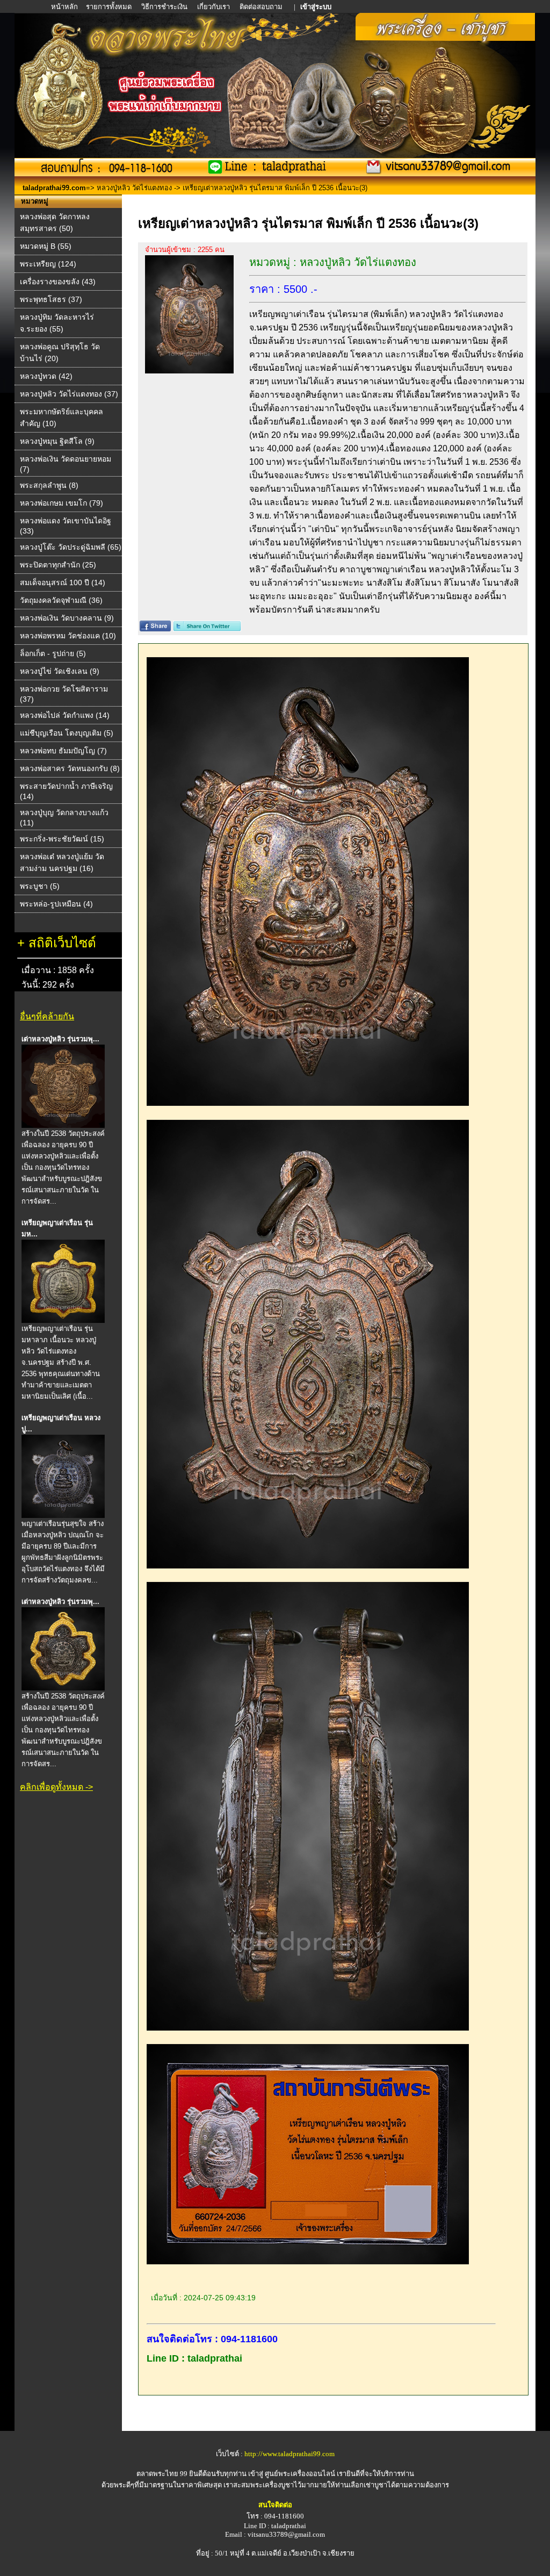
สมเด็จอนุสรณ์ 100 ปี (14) (63, 582)
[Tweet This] (207, 628)
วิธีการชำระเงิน (165, 7)
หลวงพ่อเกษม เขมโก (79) (61, 503)
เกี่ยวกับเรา (214, 7)
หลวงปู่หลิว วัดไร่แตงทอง (134, 188)
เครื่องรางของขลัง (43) (58, 282)
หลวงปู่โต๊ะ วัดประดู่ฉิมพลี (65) (71, 547)
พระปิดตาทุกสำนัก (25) (58, 565)
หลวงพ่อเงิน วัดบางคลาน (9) (67, 618)
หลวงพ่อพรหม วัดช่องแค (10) (68, 636)
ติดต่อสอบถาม (262, 7)
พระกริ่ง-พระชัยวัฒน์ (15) (62, 839)
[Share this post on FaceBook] (155, 628)
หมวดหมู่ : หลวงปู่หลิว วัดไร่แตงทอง (333, 262)
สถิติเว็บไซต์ (62, 943)
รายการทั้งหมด (109, 7)
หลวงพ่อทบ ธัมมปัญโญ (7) (63, 751)
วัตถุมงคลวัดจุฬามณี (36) (61, 600)
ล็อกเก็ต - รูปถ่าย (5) (53, 653)
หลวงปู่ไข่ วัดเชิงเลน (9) (60, 671)
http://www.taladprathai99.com (290, 2454)
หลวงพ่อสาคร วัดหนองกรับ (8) (70, 768)
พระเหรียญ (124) (48, 264)
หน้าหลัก (65, 7)
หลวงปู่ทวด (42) (46, 376)
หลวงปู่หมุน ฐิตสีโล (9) (57, 441)
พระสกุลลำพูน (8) (49, 485)
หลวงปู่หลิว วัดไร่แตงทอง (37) (69, 394)
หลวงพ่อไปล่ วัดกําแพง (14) (65, 715)
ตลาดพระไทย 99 (162, 2474)
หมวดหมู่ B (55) (46, 246)
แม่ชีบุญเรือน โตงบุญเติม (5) (67, 733)
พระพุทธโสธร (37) (51, 299)
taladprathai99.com (54, 188)
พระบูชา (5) (40, 886)
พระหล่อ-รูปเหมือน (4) (56, 904)
